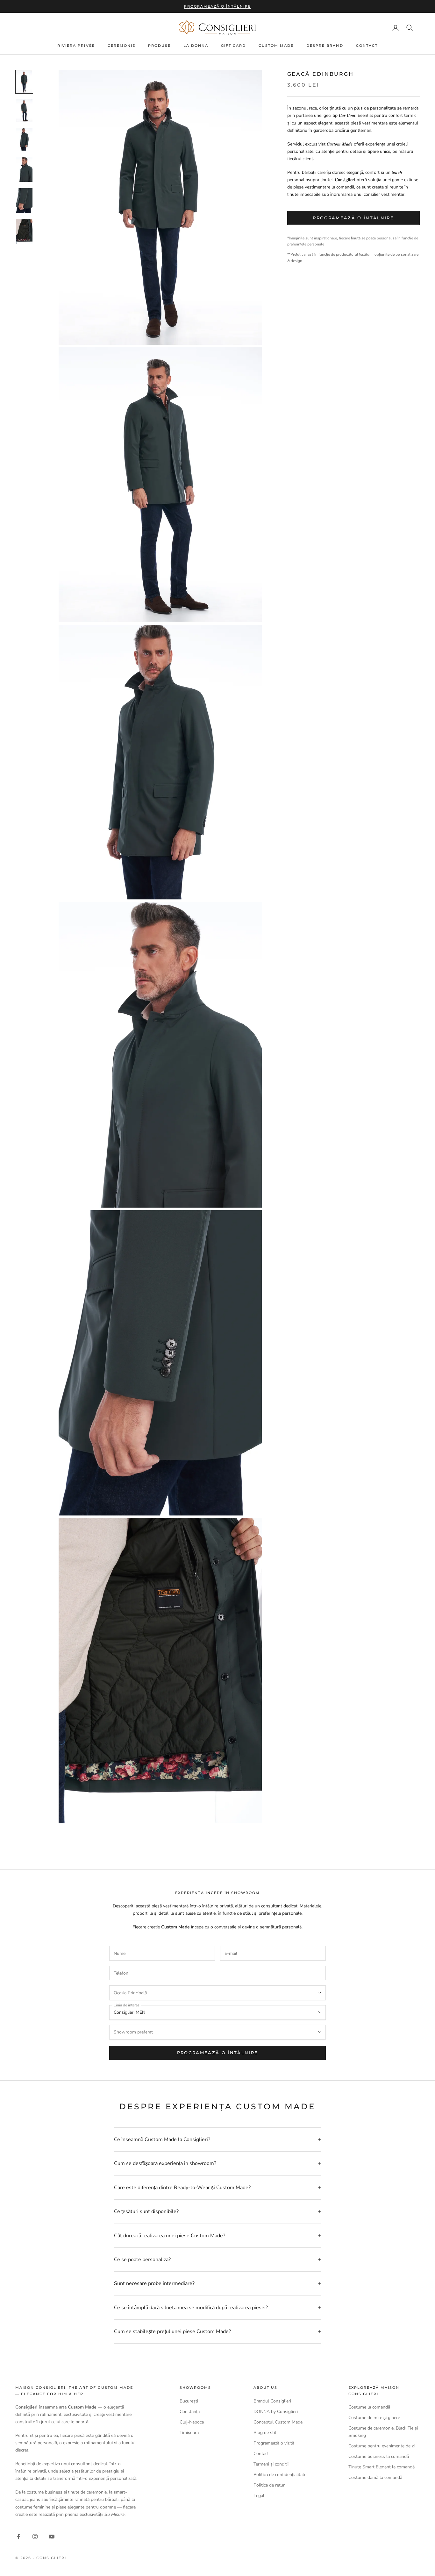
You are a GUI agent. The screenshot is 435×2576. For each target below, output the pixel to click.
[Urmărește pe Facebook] (18, 2537)
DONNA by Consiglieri (276, 2412)
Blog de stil (265, 2433)
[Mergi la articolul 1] (24, 82)
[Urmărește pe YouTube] (52, 2537)
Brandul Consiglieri (272, 2401)
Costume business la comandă (379, 2456)
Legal (259, 2496)
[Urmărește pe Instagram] (35, 2537)
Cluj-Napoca (192, 2422)
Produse (159, 46)
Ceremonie (121, 46)
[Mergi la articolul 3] (24, 140)
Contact (367, 46)
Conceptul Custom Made (278, 2422)
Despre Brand (325, 46)
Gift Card (233, 46)
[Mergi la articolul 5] (24, 201)
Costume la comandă (369, 2407)
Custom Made (276, 46)
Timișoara (189, 2433)
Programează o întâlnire (218, 6)
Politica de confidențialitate (280, 2475)
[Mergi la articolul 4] (24, 169)
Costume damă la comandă (375, 2477)
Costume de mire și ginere (374, 2418)
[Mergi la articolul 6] (24, 232)
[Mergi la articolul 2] (24, 111)
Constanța (190, 2412)
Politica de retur (269, 2485)
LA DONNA (196, 46)
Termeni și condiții (271, 2464)
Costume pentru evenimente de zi (382, 2446)
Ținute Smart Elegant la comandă (382, 2467)
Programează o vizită (274, 2443)
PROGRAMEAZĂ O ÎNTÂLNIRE (218, 2053)
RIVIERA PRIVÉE (76, 46)
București (189, 2401)
